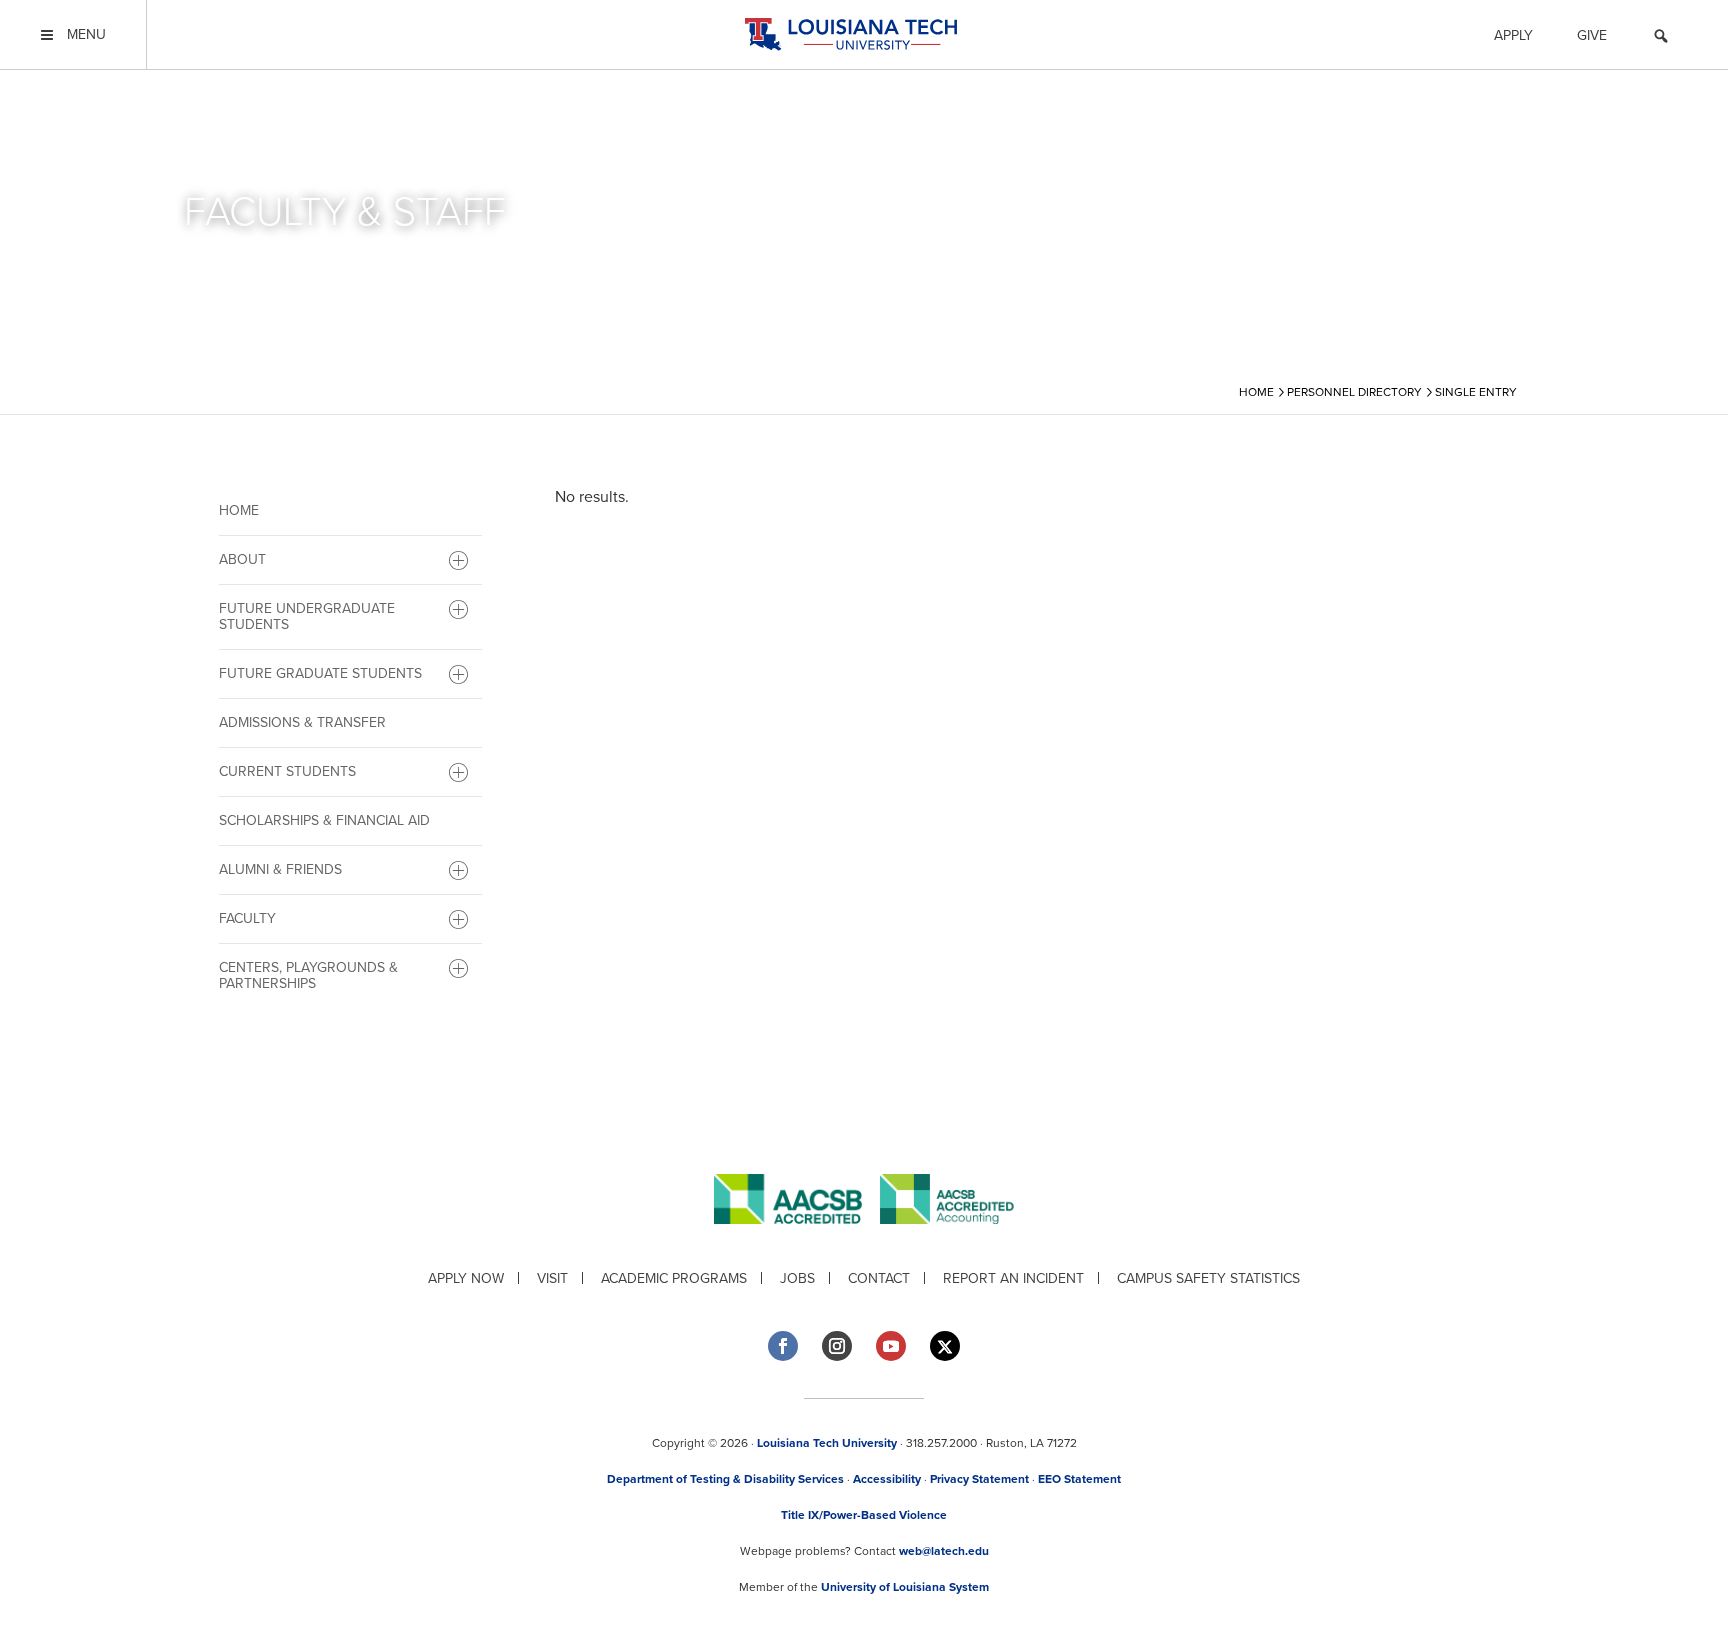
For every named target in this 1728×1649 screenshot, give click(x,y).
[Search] (1661, 39)
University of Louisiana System (905, 1587)
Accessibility (887, 1479)
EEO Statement (1079, 1479)
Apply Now (466, 1278)
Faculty (247, 918)
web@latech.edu (944, 1551)
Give (1592, 35)
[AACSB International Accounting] (947, 1239)
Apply (1513, 35)
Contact (879, 1278)
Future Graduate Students (320, 673)
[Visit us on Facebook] (783, 1346)
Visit (552, 1278)
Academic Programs (674, 1278)
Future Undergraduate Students (307, 616)
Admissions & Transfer (302, 722)
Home (239, 510)
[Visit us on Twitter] (945, 1346)
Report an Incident (1013, 1278)
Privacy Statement (979, 1479)
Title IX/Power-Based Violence (864, 1515)
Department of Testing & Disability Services (725, 1479)
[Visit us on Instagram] (837, 1346)
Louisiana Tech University (827, 1443)
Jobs (797, 1278)
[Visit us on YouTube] (891, 1346)
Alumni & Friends (280, 869)
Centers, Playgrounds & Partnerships (308, 975)
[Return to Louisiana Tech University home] (850, 34)
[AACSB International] (797, 1239)
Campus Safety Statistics (1208, 1278)
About (242, 559)
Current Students (287, 771)
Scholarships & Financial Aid (324, 820)
